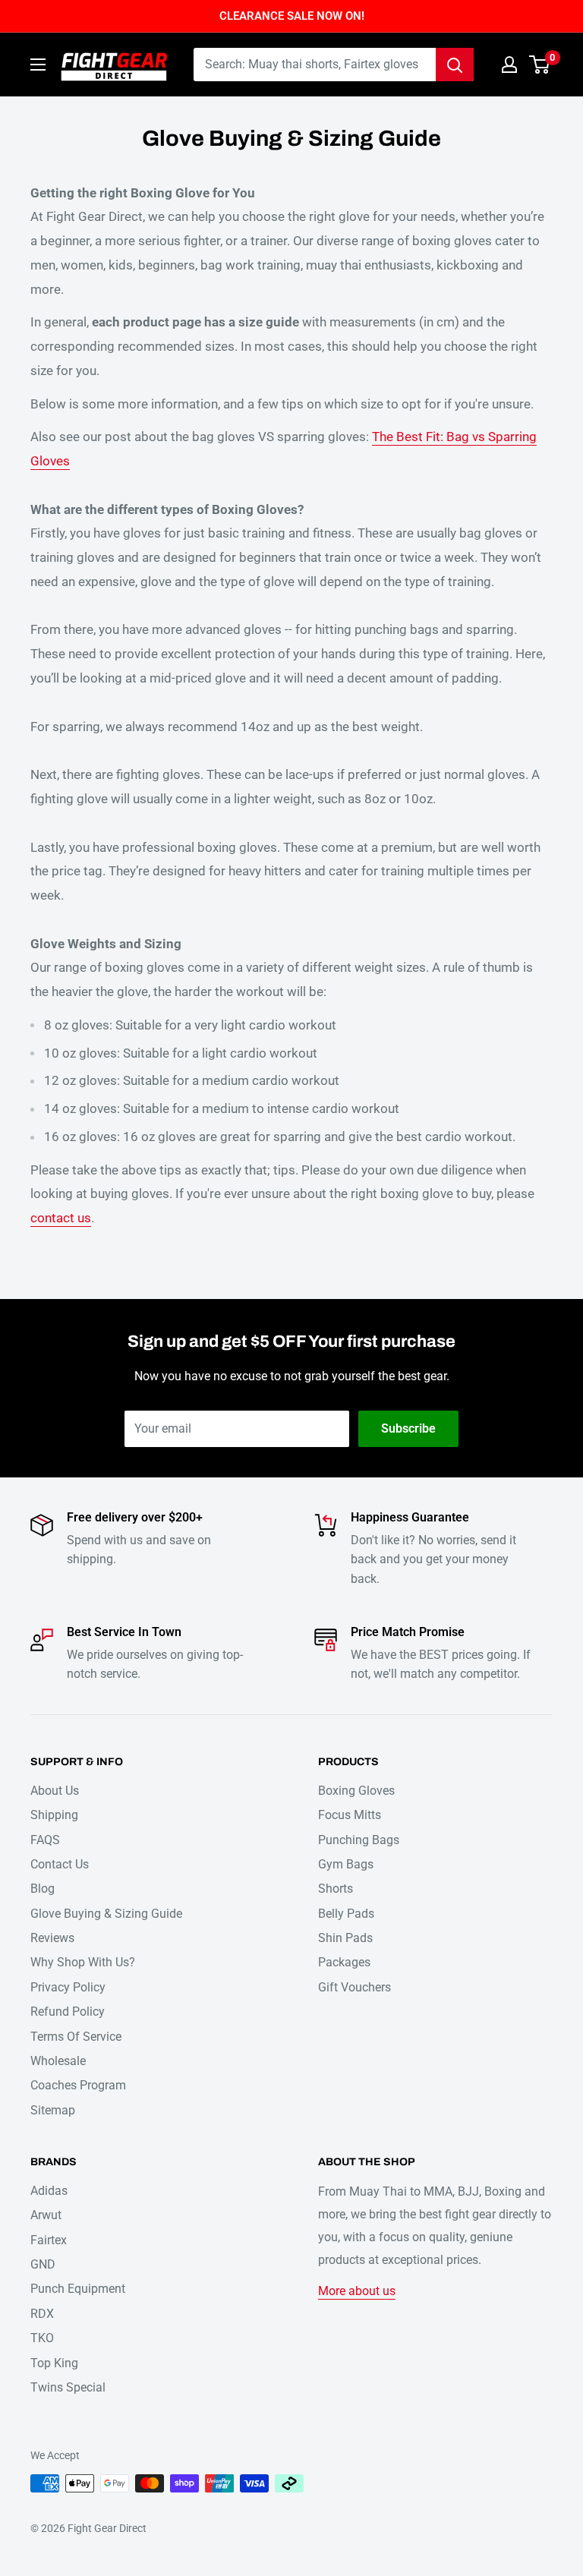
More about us (357, 2291)
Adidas (49, 2191)
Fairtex (49, 2240)
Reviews (52, 1938)
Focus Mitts (350, 1815)
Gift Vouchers (355, 1987)
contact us (61, 1218)
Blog (43, 1889)
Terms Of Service (76, 2037)
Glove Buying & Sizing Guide (106, 1914)
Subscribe (408, 1428)
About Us (55, 1791)
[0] (540, 65)
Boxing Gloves (356, 1791)
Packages (344, 1962)
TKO (42, 2338)
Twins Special (68, 2387)
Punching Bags (359, 1840)
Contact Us (60, 1864)
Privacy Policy (68, 1987)
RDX (42, 2314)
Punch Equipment (78, 2289)
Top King (54, 2363)
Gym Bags (346, 1864)
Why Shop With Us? (83, 1962)
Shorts (336, 1889)
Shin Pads (345, 1938)
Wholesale (58, 2061)
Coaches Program (78, 2085)
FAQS (45, 1840)
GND (43, 2264)
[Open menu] (38, 65)
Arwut (46, 2215)
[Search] (455, 65)
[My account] (509, 65)
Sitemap (53, 2110)
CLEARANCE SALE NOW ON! (292, 16)
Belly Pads (346, 1914)
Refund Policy (68, 2012)
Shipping (54, 1815)
